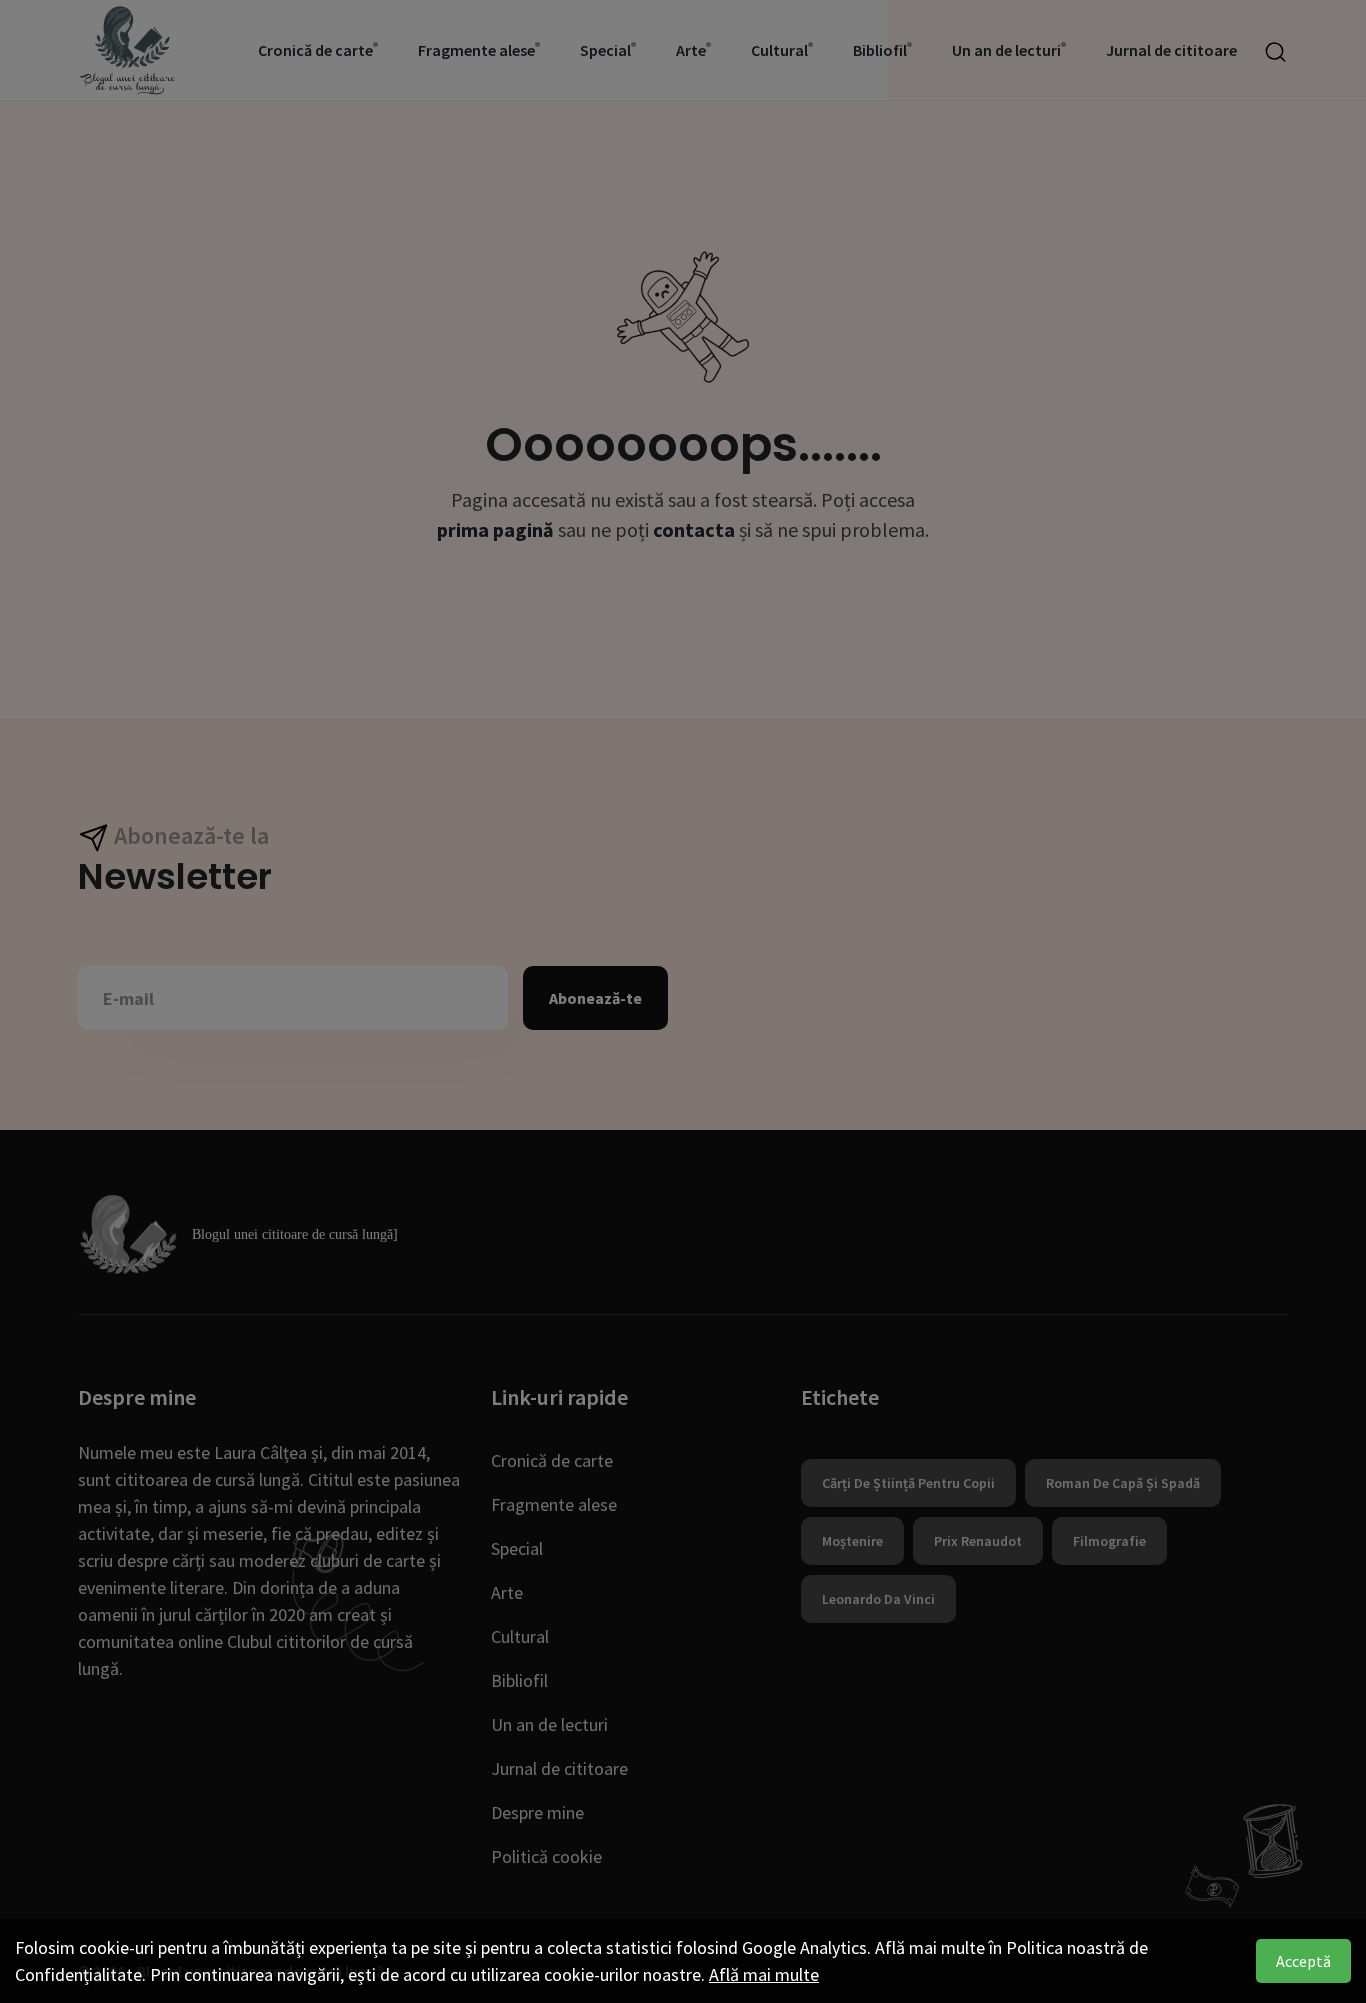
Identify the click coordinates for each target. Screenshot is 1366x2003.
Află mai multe (764, 1974)
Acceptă (1303, 1961)
